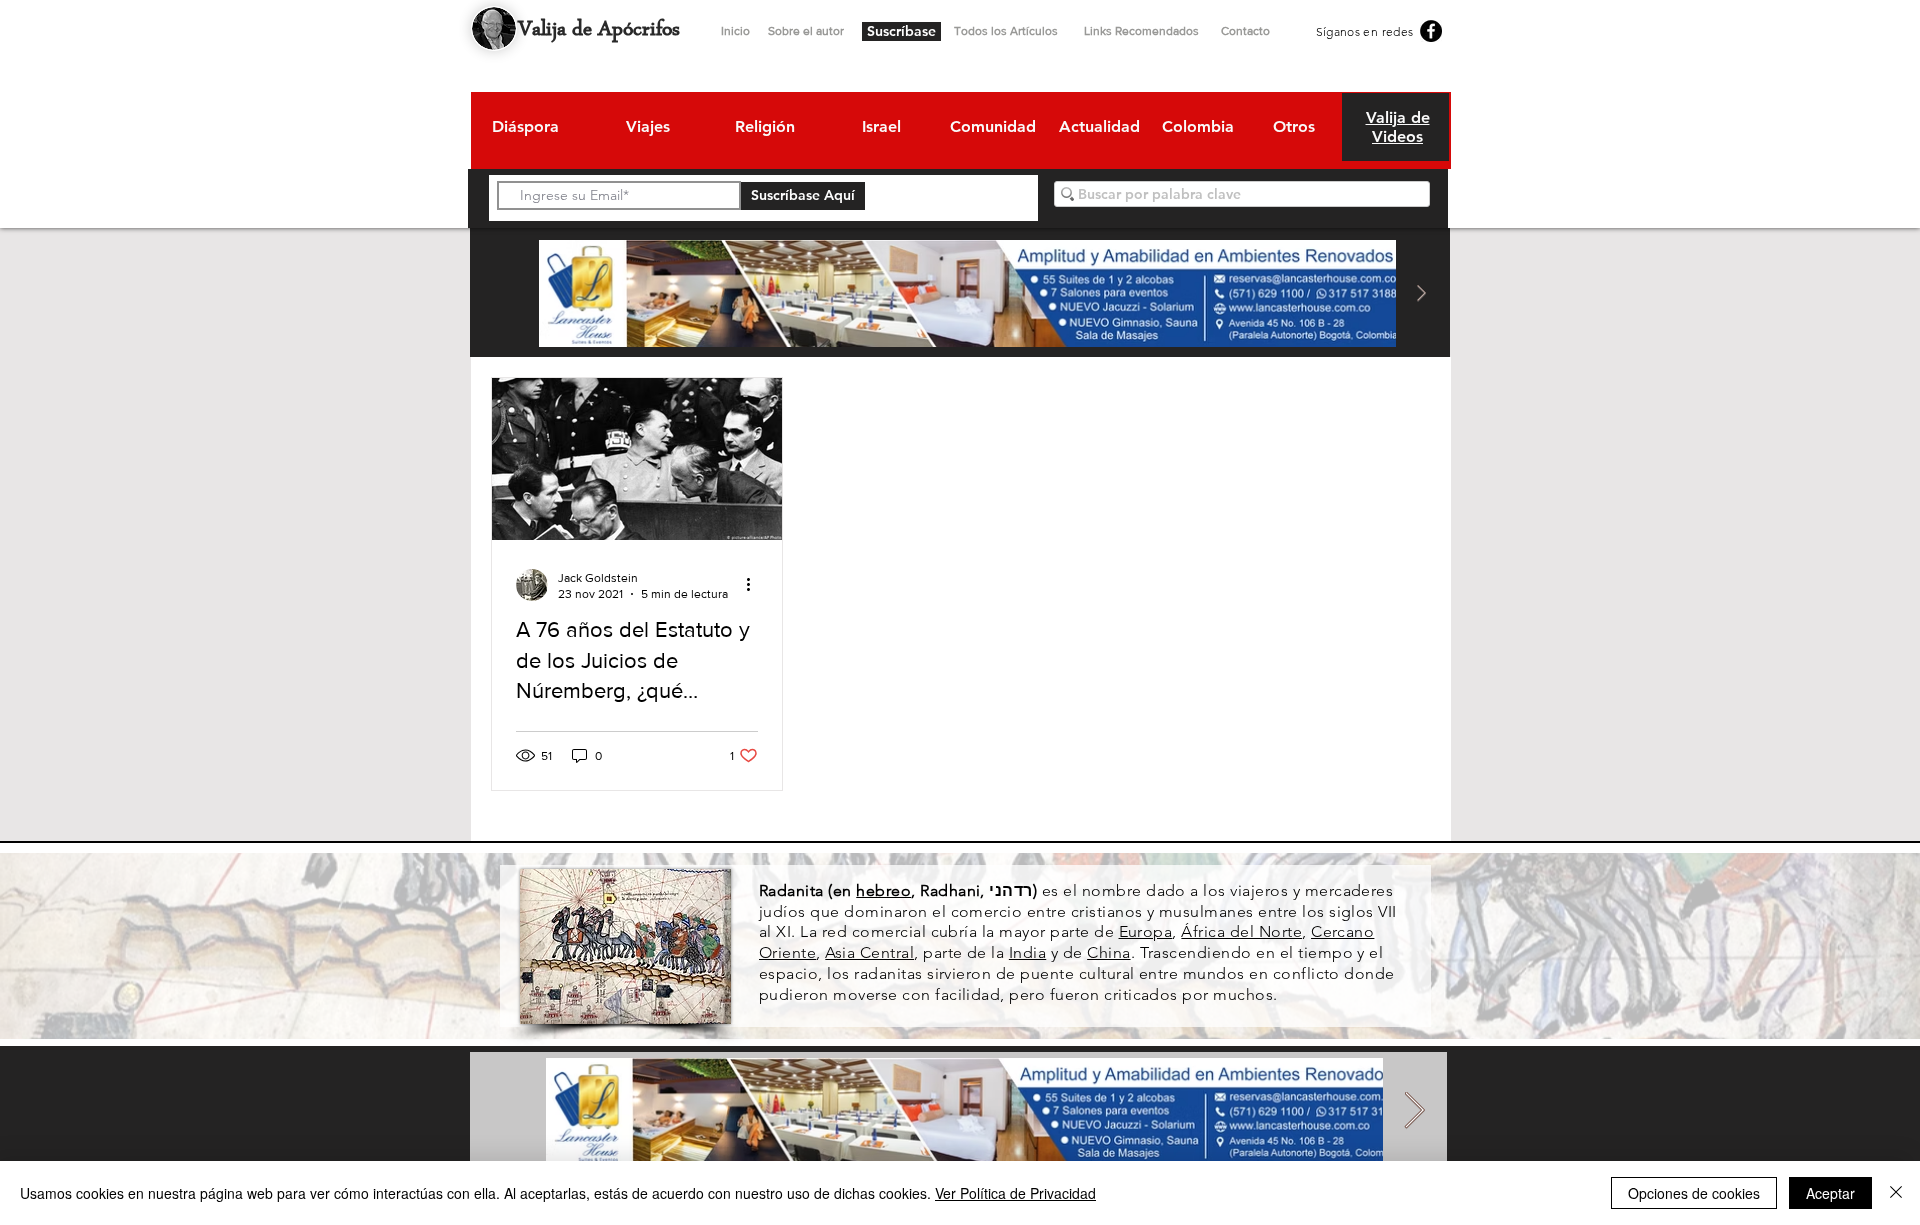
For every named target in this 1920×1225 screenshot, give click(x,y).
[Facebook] (1431, 31)
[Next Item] (1421, 293)
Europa (1146, 931)
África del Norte (1241, 931)
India (1027, 952)
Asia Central (869, 952)
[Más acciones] (755, 585)
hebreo (883, 890)
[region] (524, 130)
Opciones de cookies (1694, 1193)
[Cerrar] (1896, 1193)
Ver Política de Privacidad (1015, 1193)
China (1108, 952)
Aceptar (1830, 1193)
